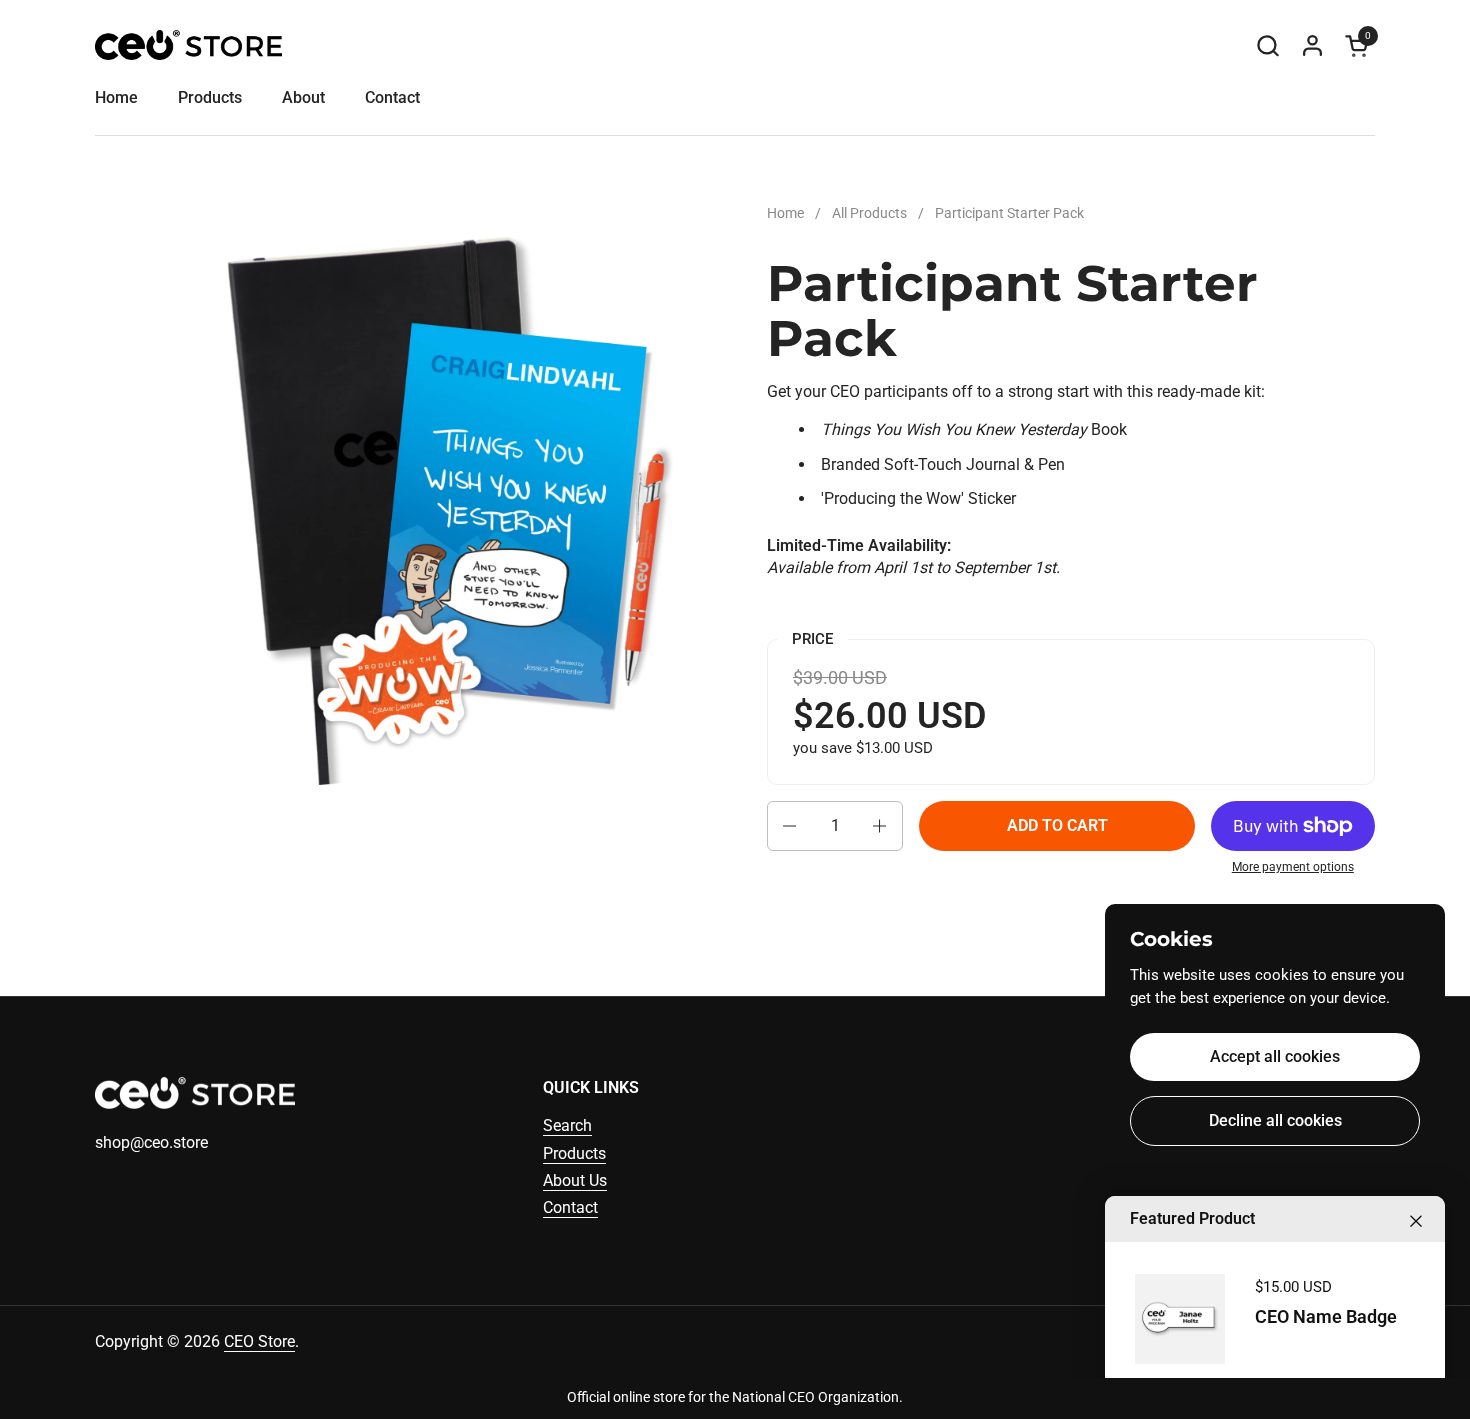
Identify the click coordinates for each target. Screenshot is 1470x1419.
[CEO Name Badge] (1180, 1319)
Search (567, 1125)
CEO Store (259, 1341)
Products (574, 1153)
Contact (570, 1207)
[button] (1267, 45)
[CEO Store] (188, 45)
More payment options (1293, 867)
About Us (575, 1180)
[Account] (1312, 45)
